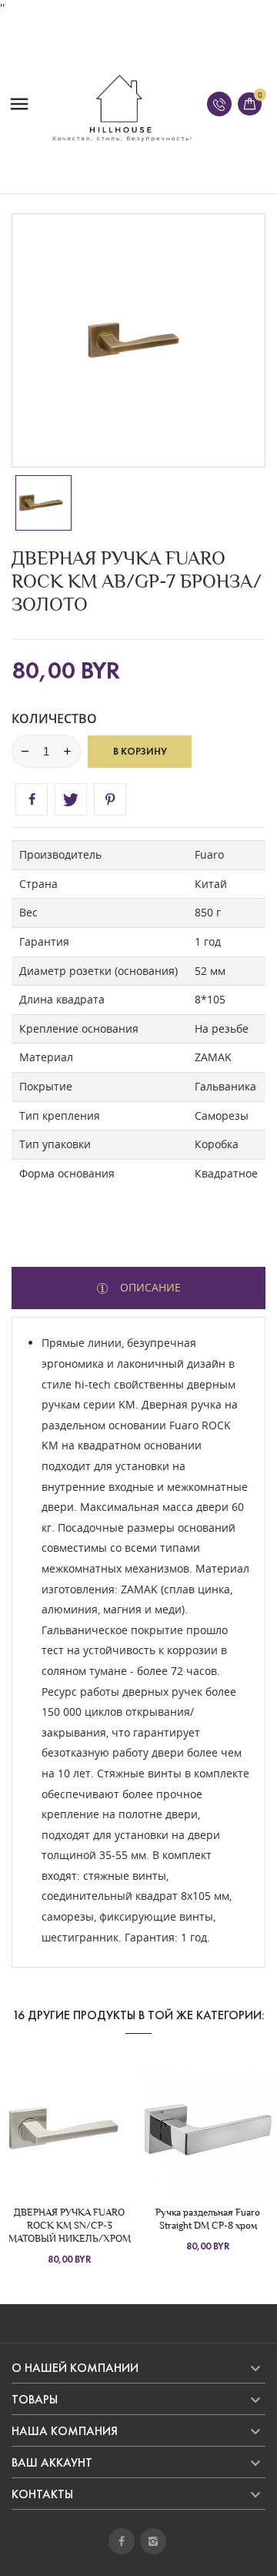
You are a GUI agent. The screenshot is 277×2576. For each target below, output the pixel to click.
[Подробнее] (97, 2129)
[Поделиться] (32, 799)
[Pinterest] (110, 799)
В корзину (140, 752)
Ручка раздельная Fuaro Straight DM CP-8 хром (208, 2219)
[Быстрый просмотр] (70, 2129)
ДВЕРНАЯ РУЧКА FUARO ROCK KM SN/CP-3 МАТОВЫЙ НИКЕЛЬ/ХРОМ (70, 2225)
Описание (149, 1287)
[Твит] (71, 799)
